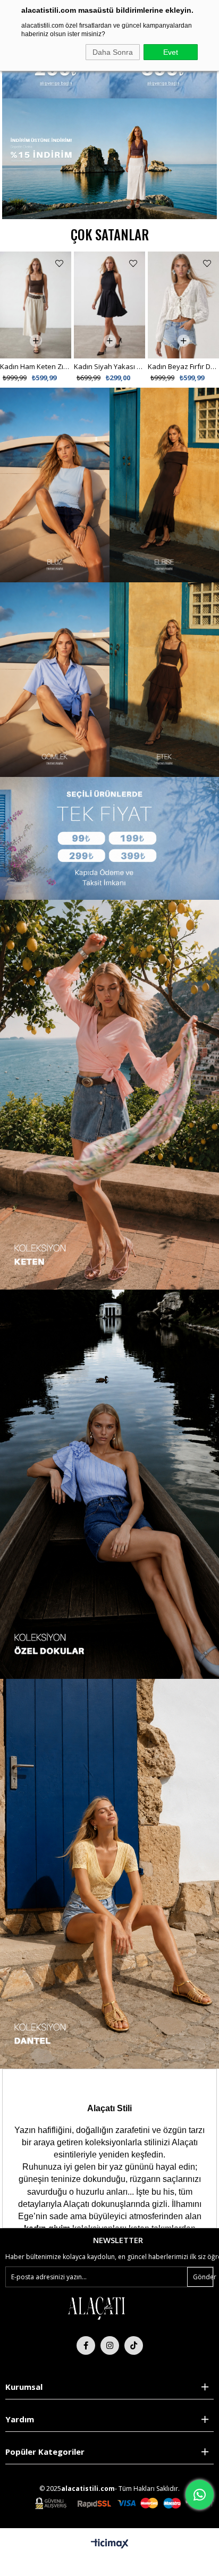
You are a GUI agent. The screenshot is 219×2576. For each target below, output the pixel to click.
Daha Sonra (113, 52)
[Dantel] (109, 1874)
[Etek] (164, 680)
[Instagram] (110, 2345)
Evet (171, 52)
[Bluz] (55, 485)
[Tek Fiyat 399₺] (163, 74)
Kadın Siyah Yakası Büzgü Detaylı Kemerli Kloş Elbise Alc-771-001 (36, 366)
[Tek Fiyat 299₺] (56, 74)
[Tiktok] (134, 2345)
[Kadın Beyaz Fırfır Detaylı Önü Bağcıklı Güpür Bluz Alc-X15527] (109, 305)
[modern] (109, 1094)
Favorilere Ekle (59, 264)
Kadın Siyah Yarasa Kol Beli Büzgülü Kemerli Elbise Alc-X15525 (183, 260)
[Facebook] (86, 2345)
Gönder (203, 2277)
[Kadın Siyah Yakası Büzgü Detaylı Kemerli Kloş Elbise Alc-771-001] (36, 305)
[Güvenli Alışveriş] (124, 2503)
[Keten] (109, 1484)
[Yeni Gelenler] (109, 159)
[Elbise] (164, 485)
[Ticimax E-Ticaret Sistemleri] (110, 2544)
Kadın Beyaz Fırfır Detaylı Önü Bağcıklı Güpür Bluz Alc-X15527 (109, 366)
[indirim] (109, 838)
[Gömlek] (55, 680)
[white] (96, 2308)
